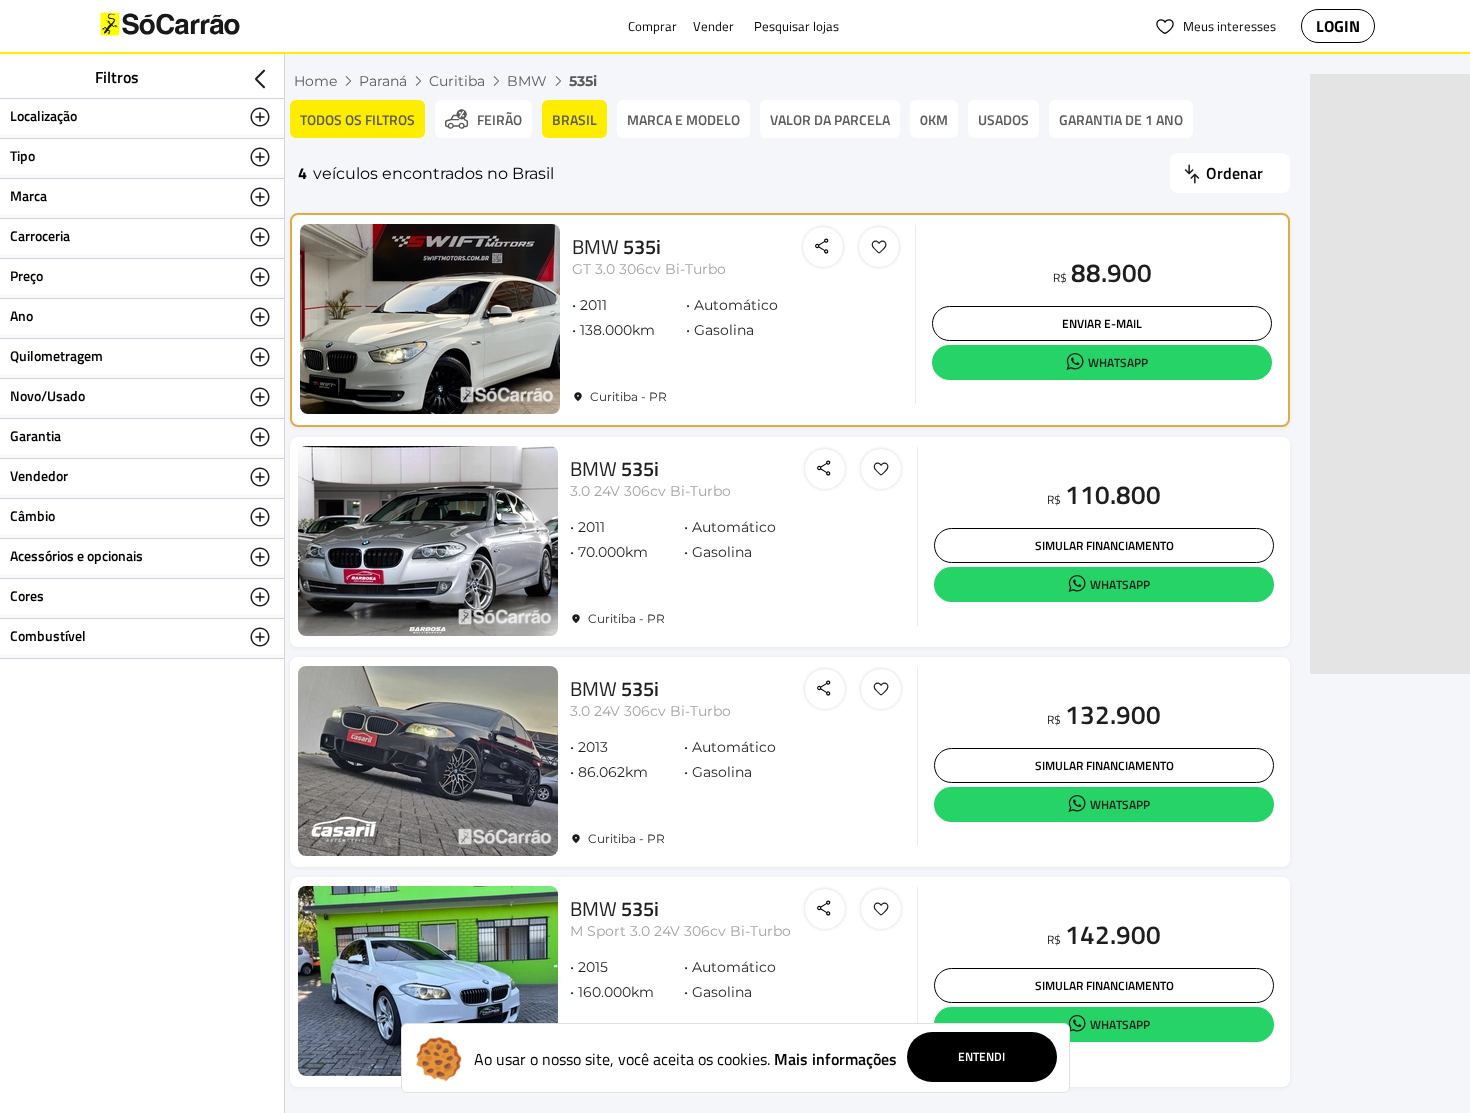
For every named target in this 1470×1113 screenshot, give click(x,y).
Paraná (383, 81)
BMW (527, 81)
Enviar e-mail (1102, 323)
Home (315, 81)
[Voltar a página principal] (210, 26)
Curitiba (457, 81)
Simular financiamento (1104, 545)
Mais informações (835, 1059)
